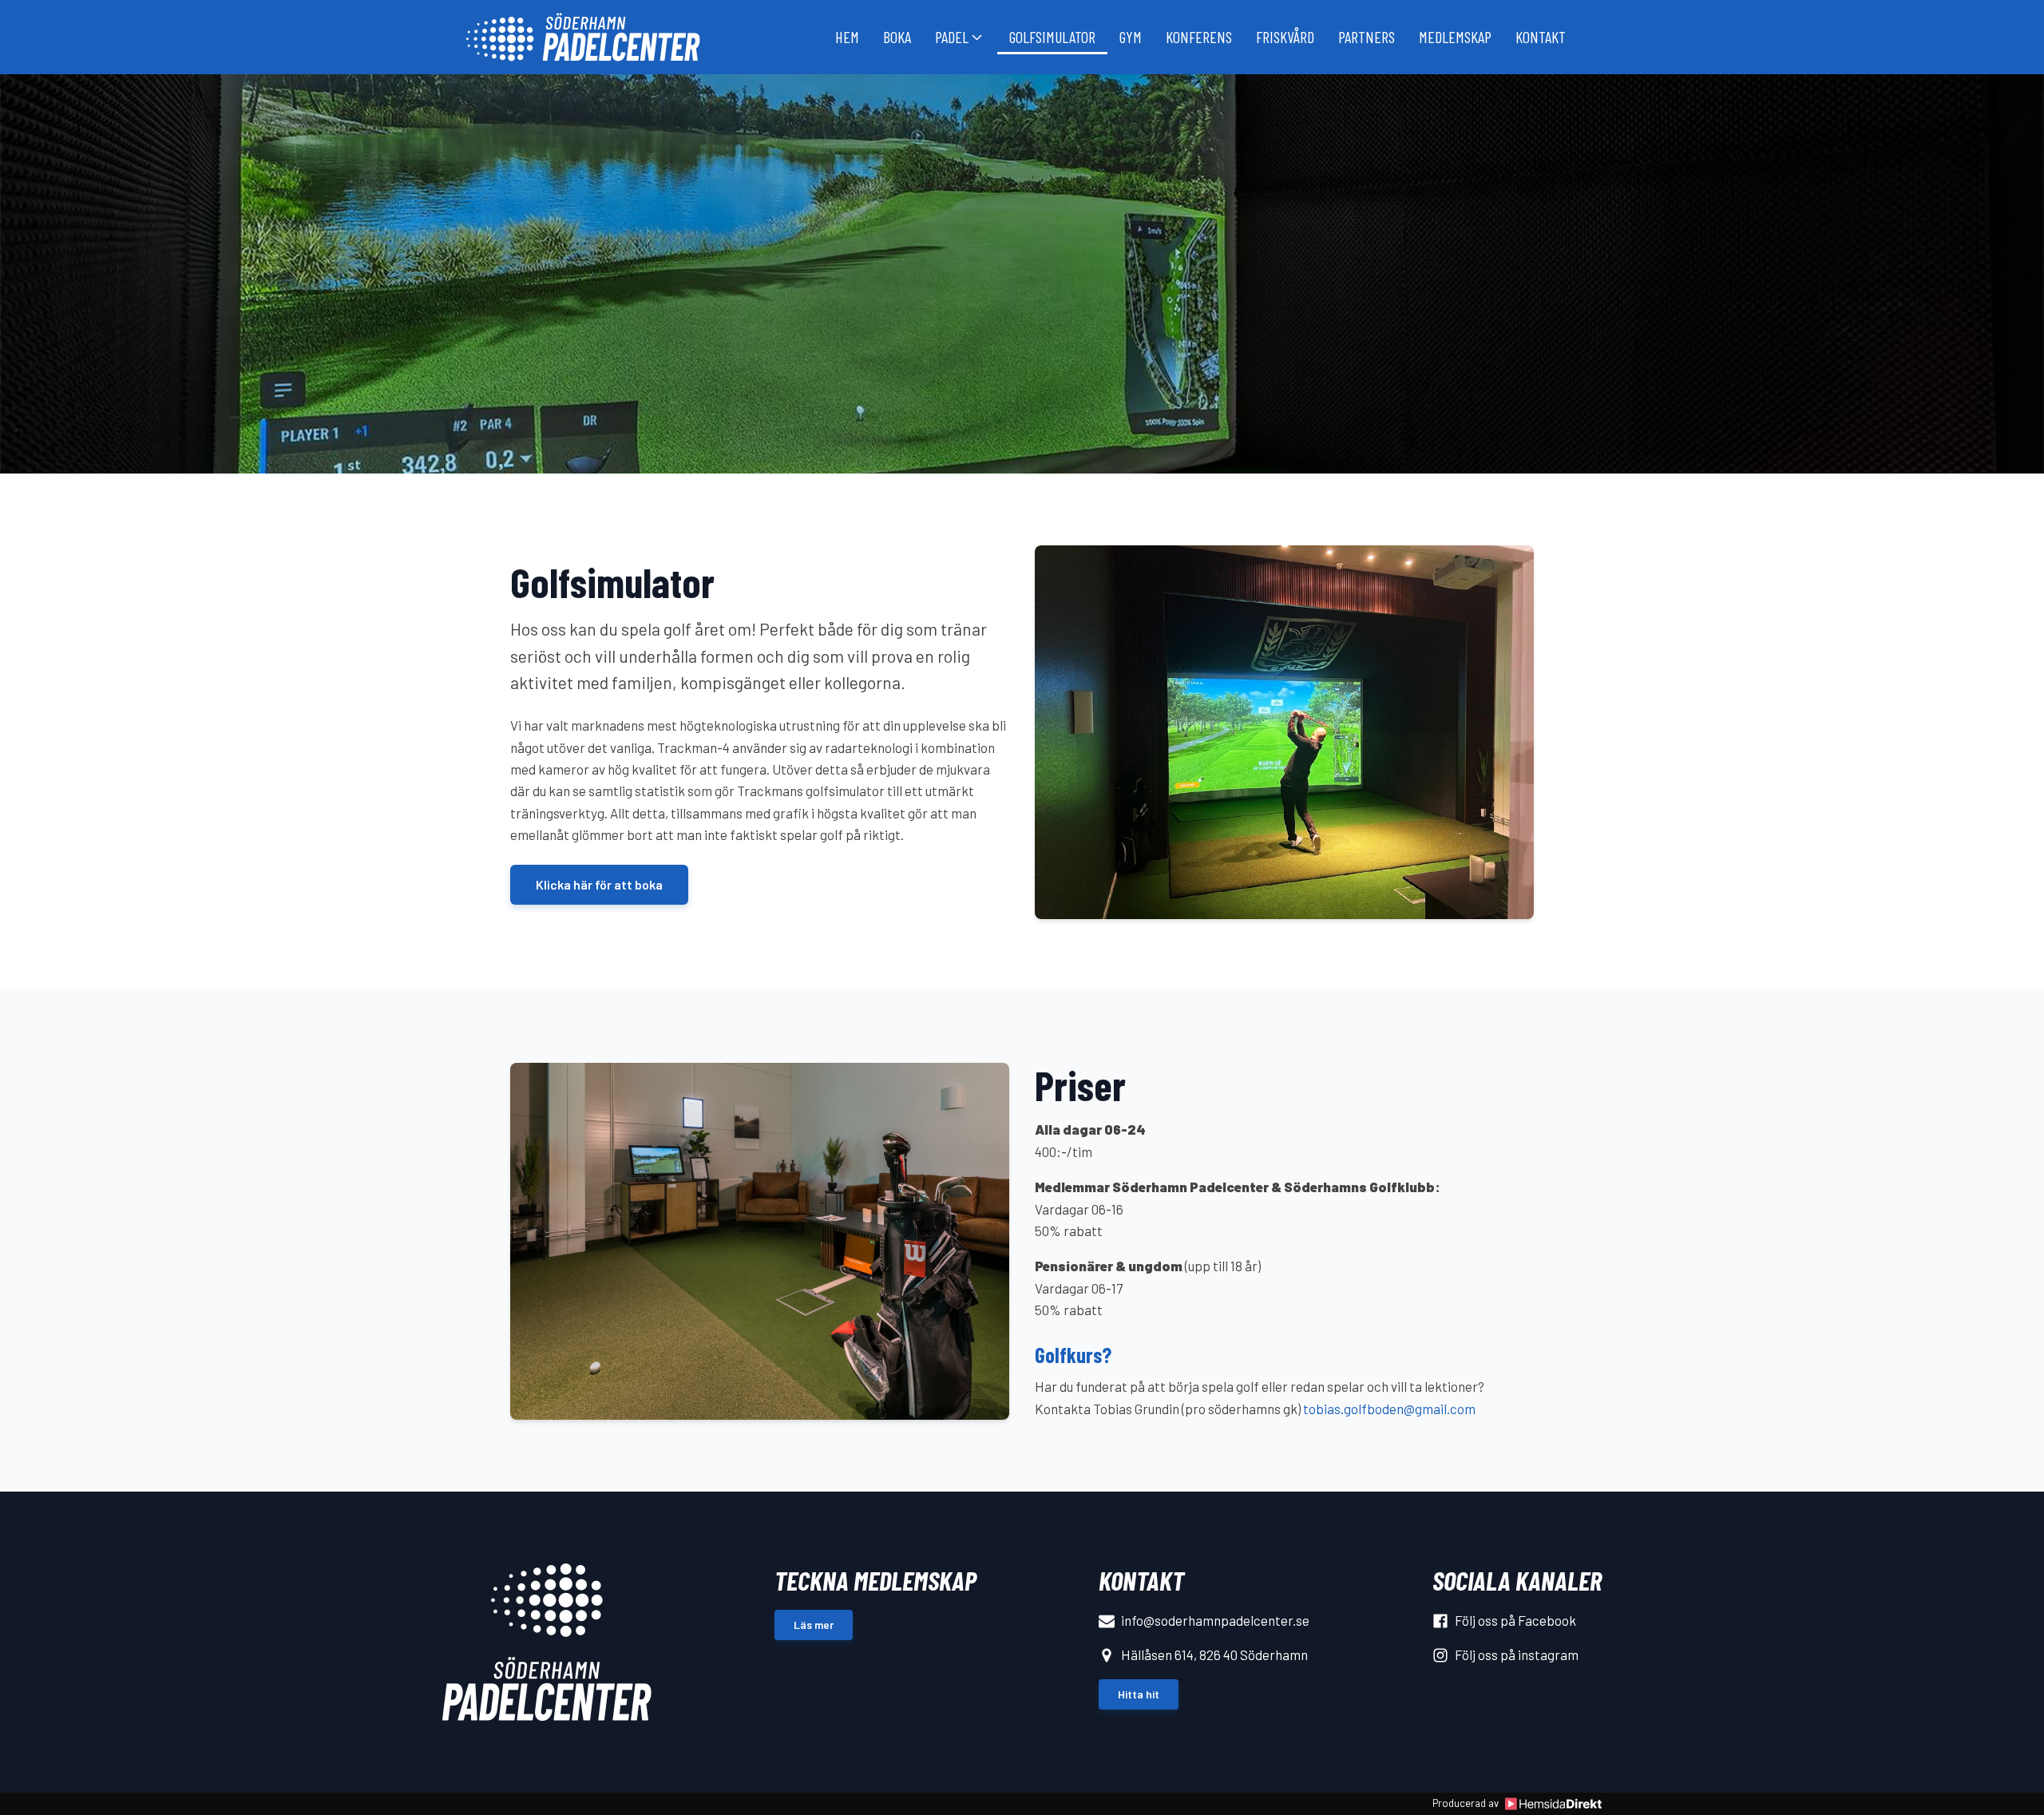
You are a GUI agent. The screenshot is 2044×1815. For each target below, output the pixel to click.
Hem (847, 37)
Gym (1131, 37)
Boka (897, 37)
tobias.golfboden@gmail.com (1389, 1409)
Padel (952, 37)
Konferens (1199, 37)
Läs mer (814, 1625)
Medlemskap (1455, 37)
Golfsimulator (1052, 37)
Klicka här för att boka (599, 884)
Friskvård (1285, 37)
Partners (1367, 37)
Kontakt (1541, 37)
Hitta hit (1139, 1694)
